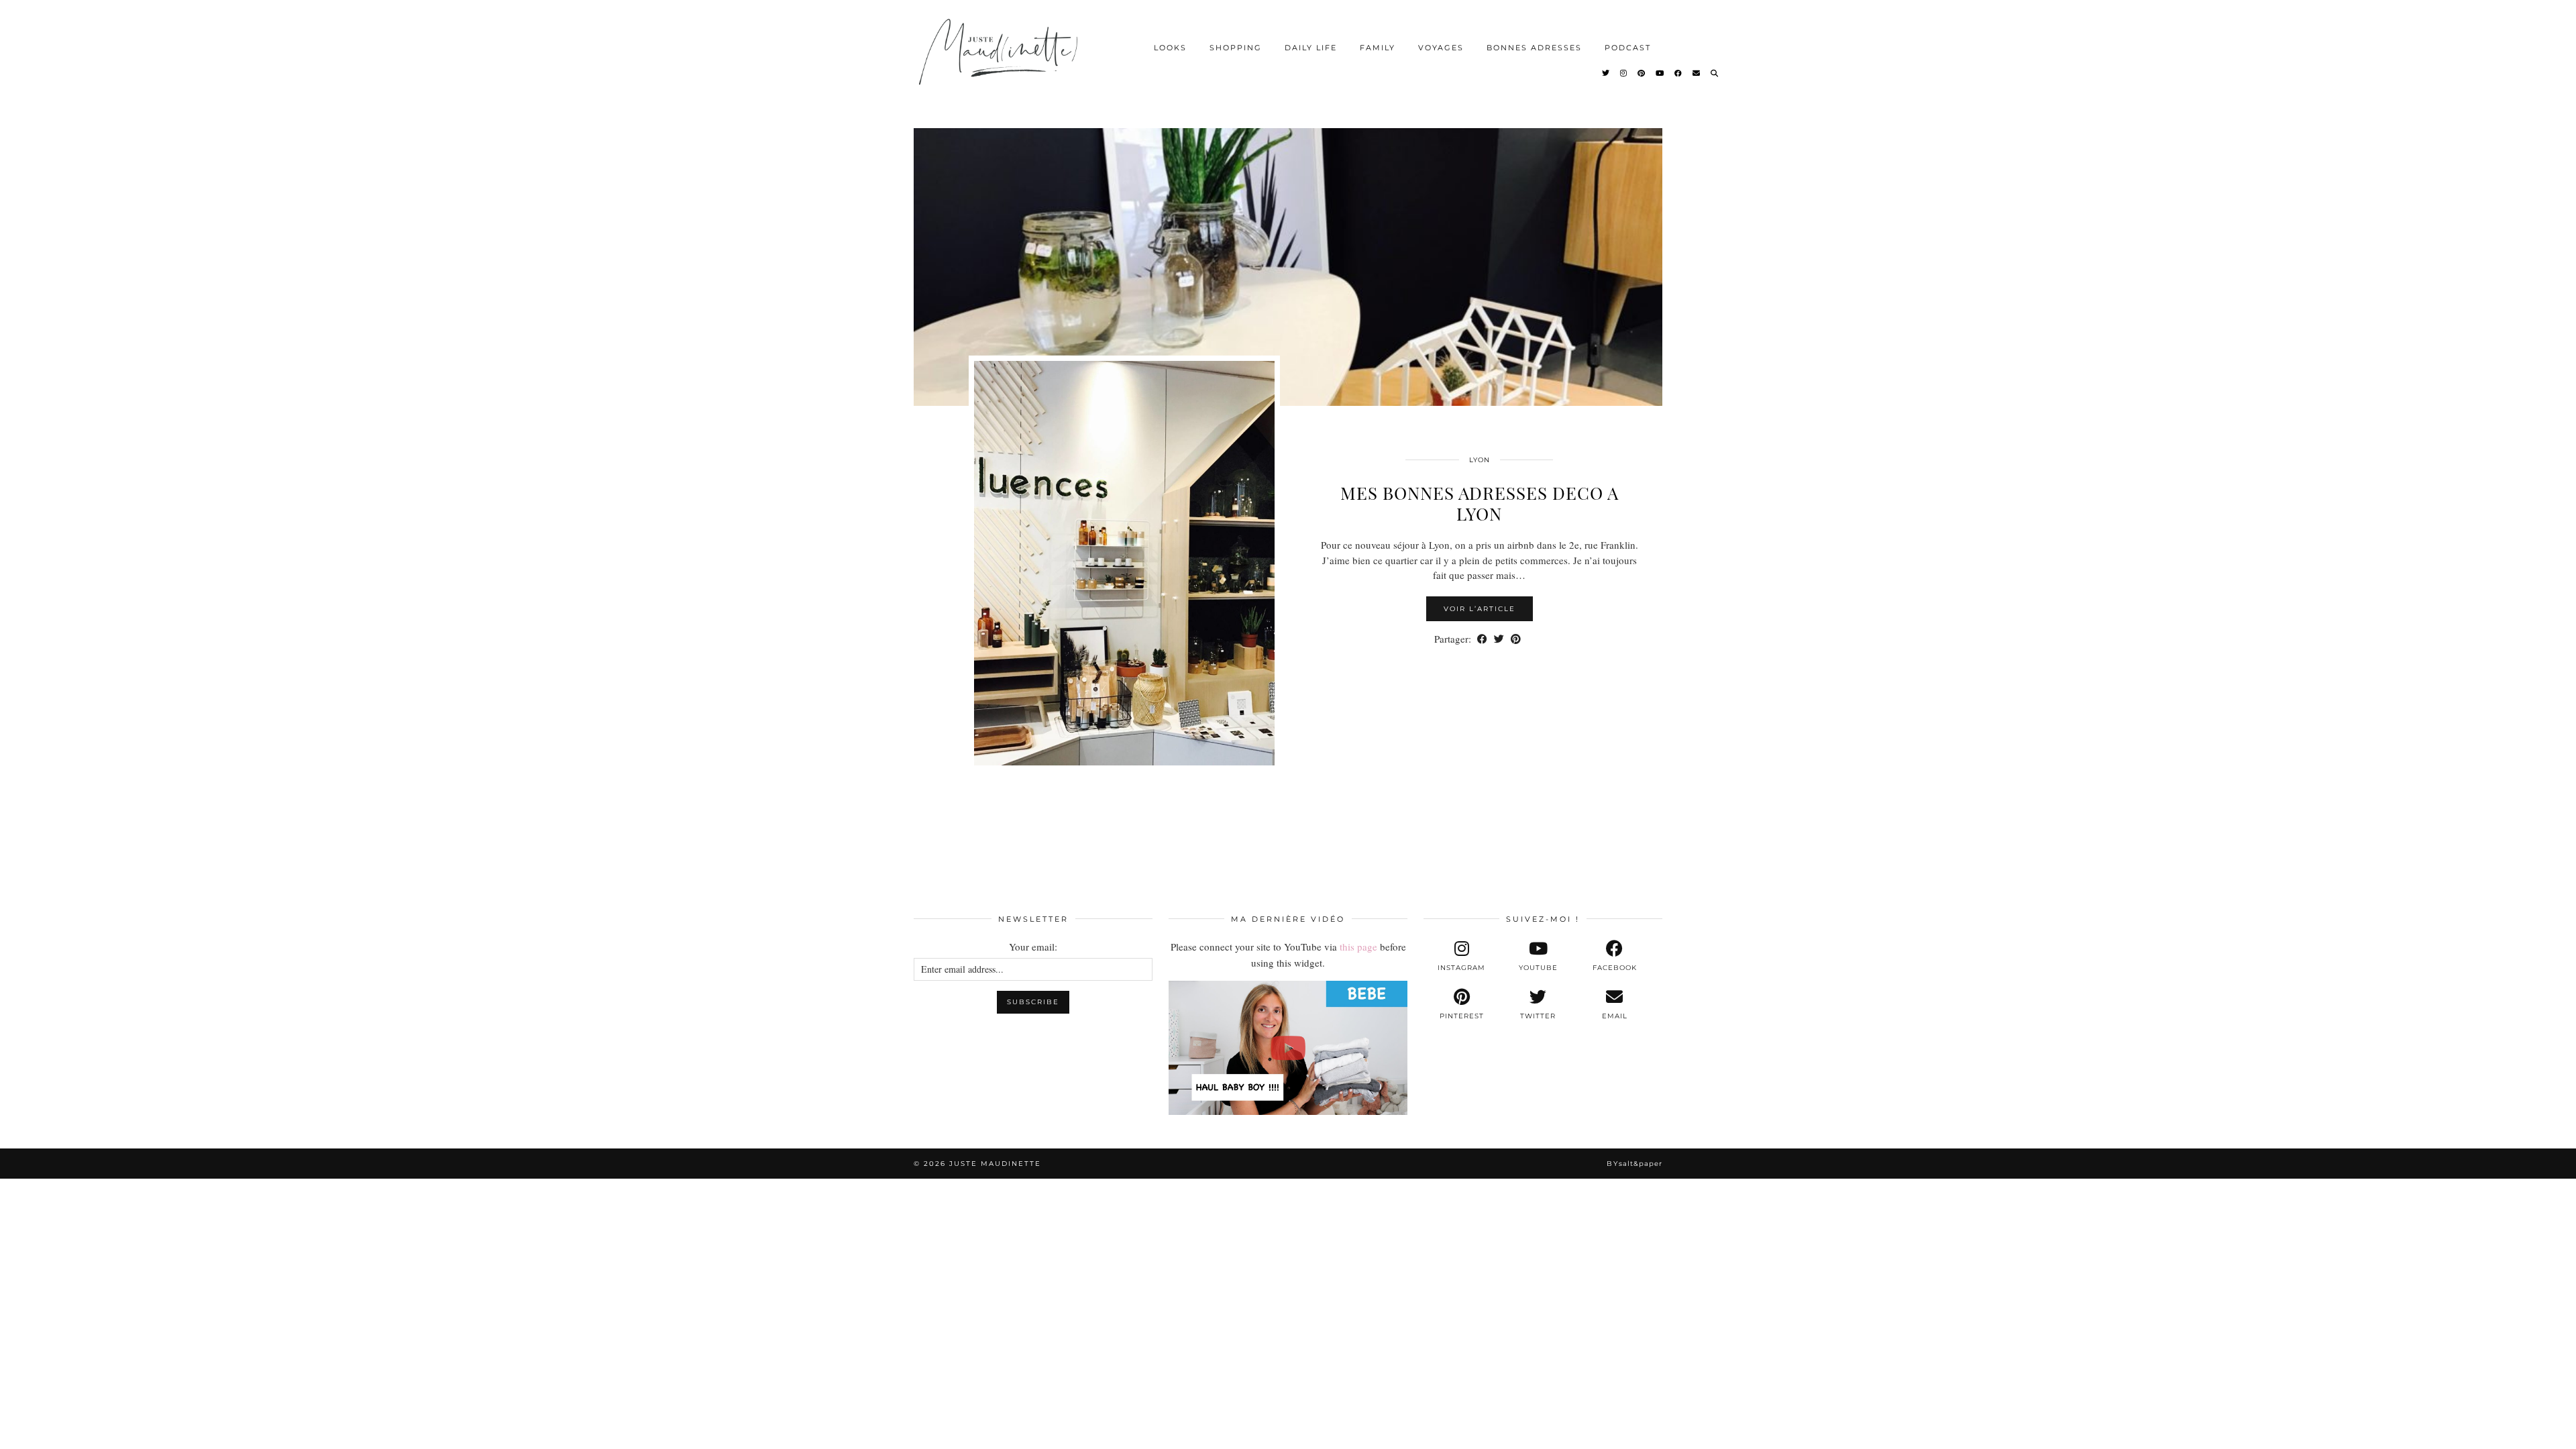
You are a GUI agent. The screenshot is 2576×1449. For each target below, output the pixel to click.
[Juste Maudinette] (1001, 63)
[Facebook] (1679, 73)
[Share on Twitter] (1499, 639)
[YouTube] (1660, 73)
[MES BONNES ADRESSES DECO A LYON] (1288, 255)
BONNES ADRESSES (1534, 48)
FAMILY (1378, 48)
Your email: (1033, 947)
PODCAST (1628, 48)
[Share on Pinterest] (1516, 639)
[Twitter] (1606, 73)
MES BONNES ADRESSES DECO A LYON (1480, 503)
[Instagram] (1624, 73)
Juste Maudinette (995, 1164)
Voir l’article (1480, 609)
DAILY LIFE (1311, 48)
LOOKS (1170, 48)
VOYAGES (1441, 48)
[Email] (1697, 73)
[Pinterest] (1642, 73)
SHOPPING (1236, 48)
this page (1358, 947)
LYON (1480, 460)
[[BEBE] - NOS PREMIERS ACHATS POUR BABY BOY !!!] (1288, 1048)
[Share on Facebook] (1482, 639)
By (1634, 1164)
